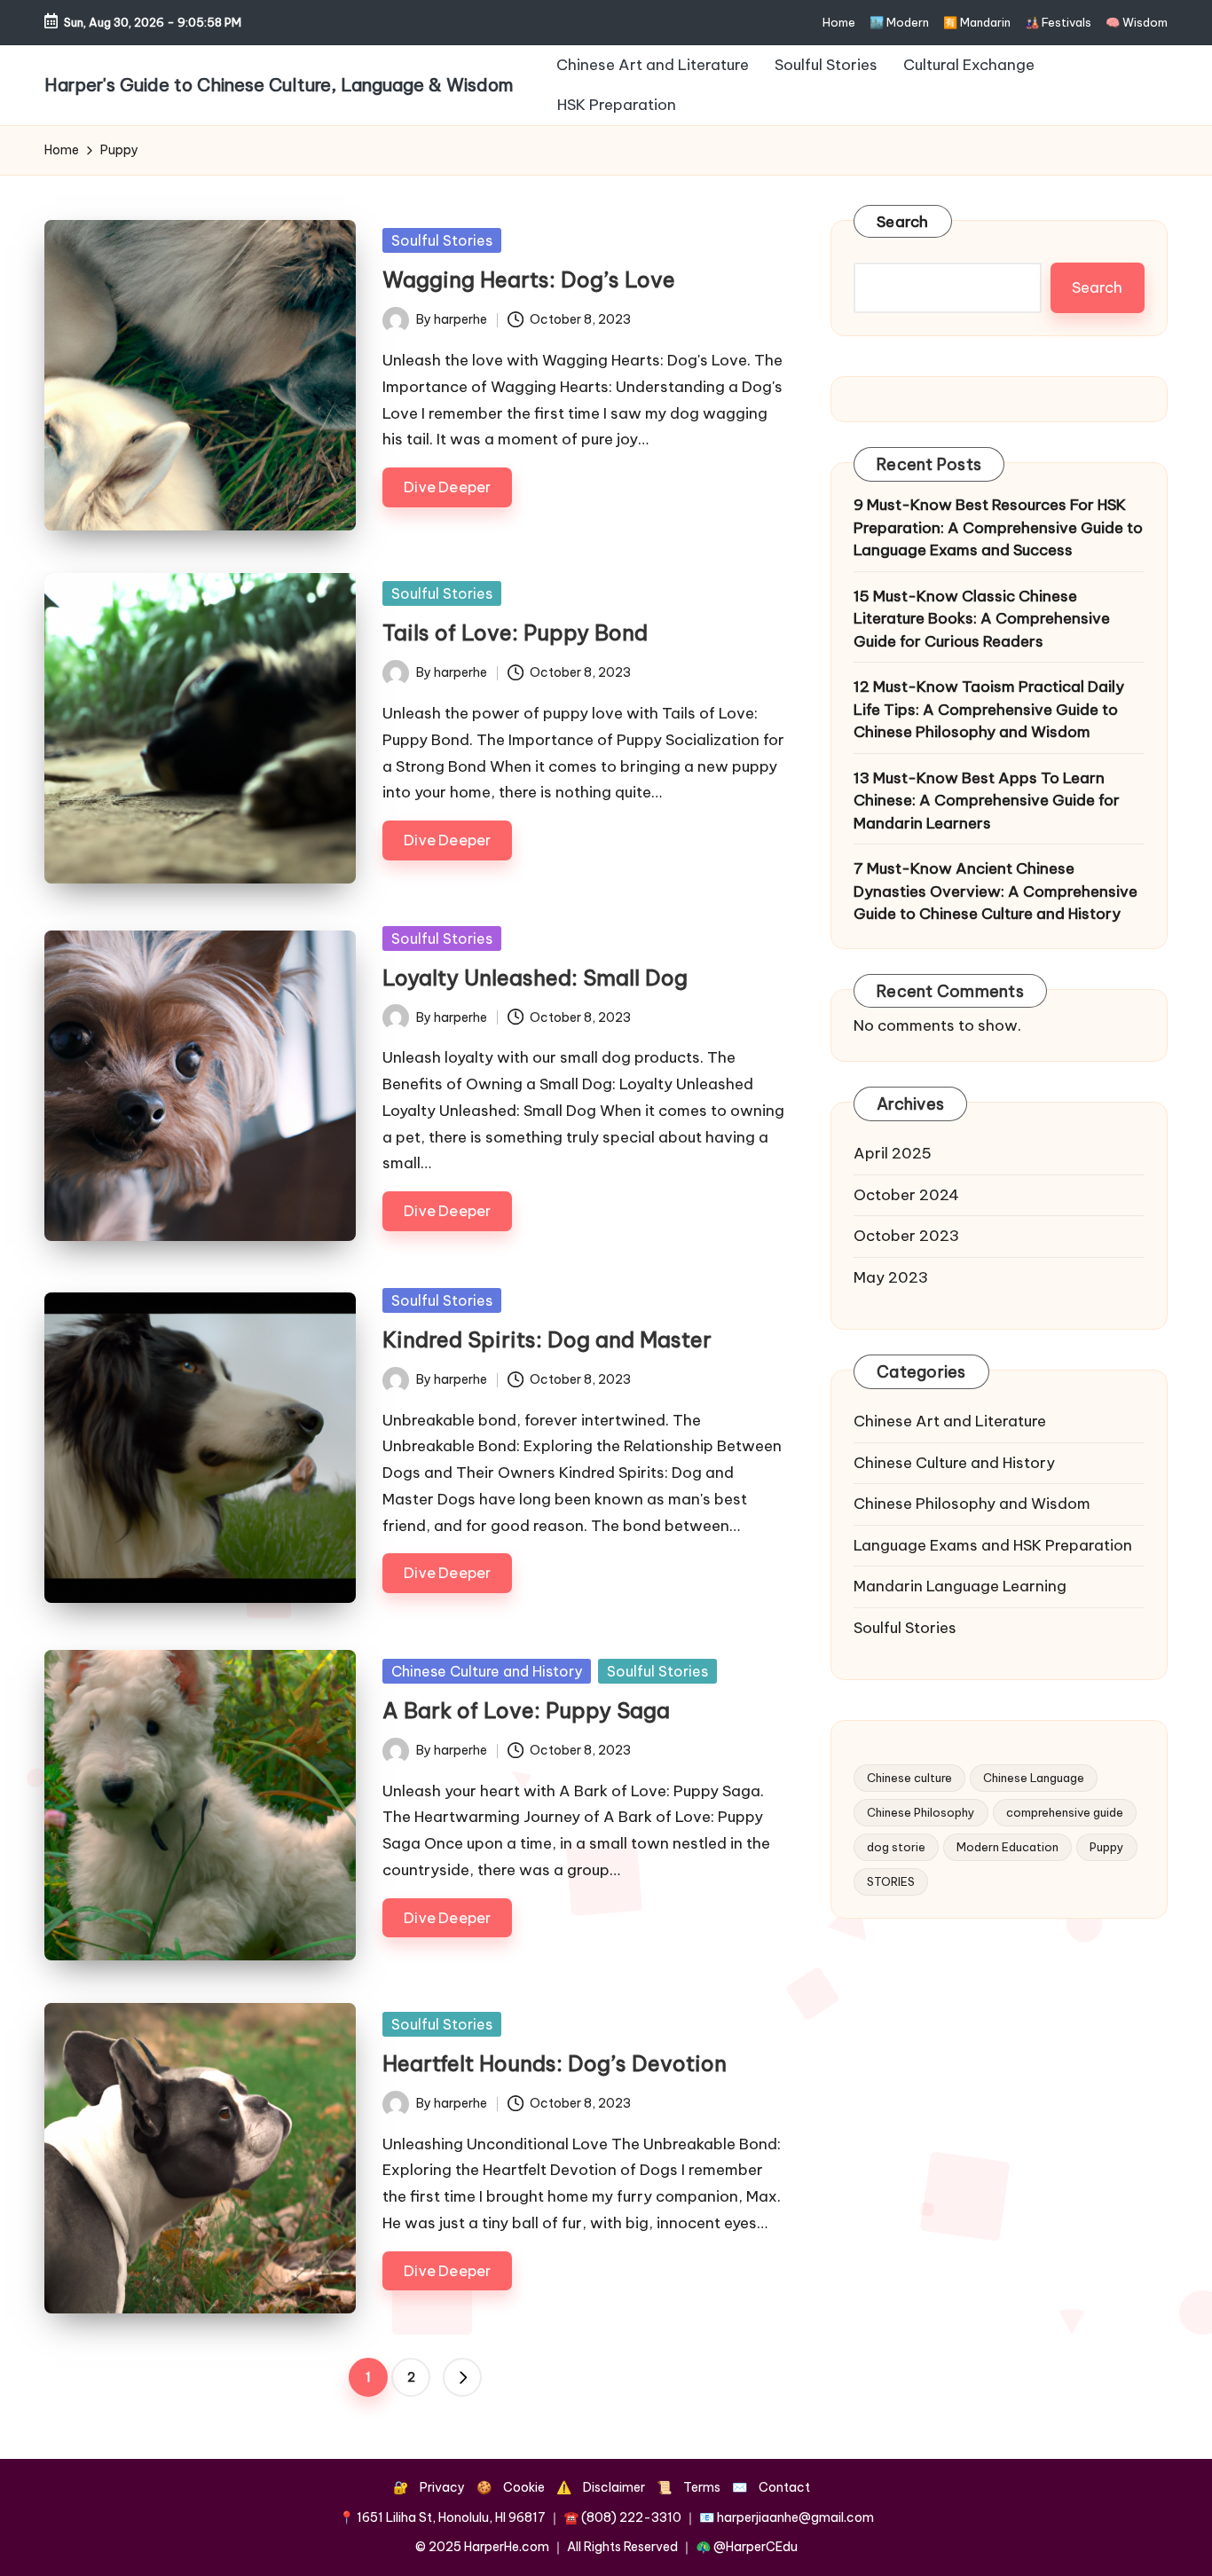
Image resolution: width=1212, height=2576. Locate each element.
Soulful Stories (442, 240)
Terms (702, 2487)
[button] (462, 2377)
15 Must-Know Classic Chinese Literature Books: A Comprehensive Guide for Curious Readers (982, 618)
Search (903, 222)
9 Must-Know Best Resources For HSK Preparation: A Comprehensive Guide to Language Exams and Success (998, 527)
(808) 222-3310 (631, 2517)
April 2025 (893, 1153)
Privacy (442, 2487)
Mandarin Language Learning (960, 1586)
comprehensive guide (1065, 1812)
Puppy (1107, 1847)
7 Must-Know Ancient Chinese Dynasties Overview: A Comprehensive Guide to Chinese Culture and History (996, 891)
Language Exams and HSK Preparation (993, 1544)
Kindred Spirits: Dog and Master (547, 1339)
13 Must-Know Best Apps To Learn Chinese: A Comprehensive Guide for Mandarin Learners (987, 800)
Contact (784, 2487)
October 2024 (906, 1194)
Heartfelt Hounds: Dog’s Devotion (555, 2063)
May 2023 (891, 1276)
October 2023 (906, 1236)
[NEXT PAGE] (462, 2377)
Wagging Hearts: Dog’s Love (529, 279)
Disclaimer (614, 2487)
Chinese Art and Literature (950, 1421)
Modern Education (1007, 1847)
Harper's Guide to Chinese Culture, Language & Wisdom (279, 85)
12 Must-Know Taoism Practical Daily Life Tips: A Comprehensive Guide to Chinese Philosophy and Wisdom (989, 709)
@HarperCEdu (756, 2547)
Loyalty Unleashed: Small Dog (535, 978)
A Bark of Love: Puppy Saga (526, 1710)
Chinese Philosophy (921, 1812)
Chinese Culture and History (487, 1671)
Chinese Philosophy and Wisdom (972, 1504)
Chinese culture (909, 1778)
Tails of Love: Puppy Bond (515, 632)
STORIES (891, 1881)
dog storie (896, 1847)
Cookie (524, 2487)
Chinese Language (1034, 1778)
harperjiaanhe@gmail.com (795, 2517)
